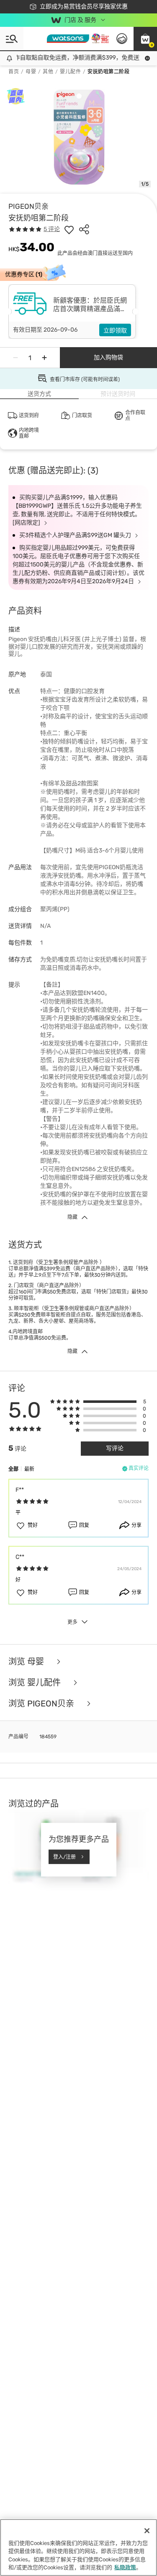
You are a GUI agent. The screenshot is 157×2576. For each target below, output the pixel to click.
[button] (145, 39)
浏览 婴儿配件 (36, 1683)
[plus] (44, 358)
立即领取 (115, 331)
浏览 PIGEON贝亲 (42, 1703)
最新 (29, 1469)
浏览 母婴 (27, 1662)
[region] (78, 2547)
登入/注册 (64, 1857)
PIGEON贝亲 (28, 206)
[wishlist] (69, 229)
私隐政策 (125, 2567)
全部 (13, 1469)
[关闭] (147, 2531)
